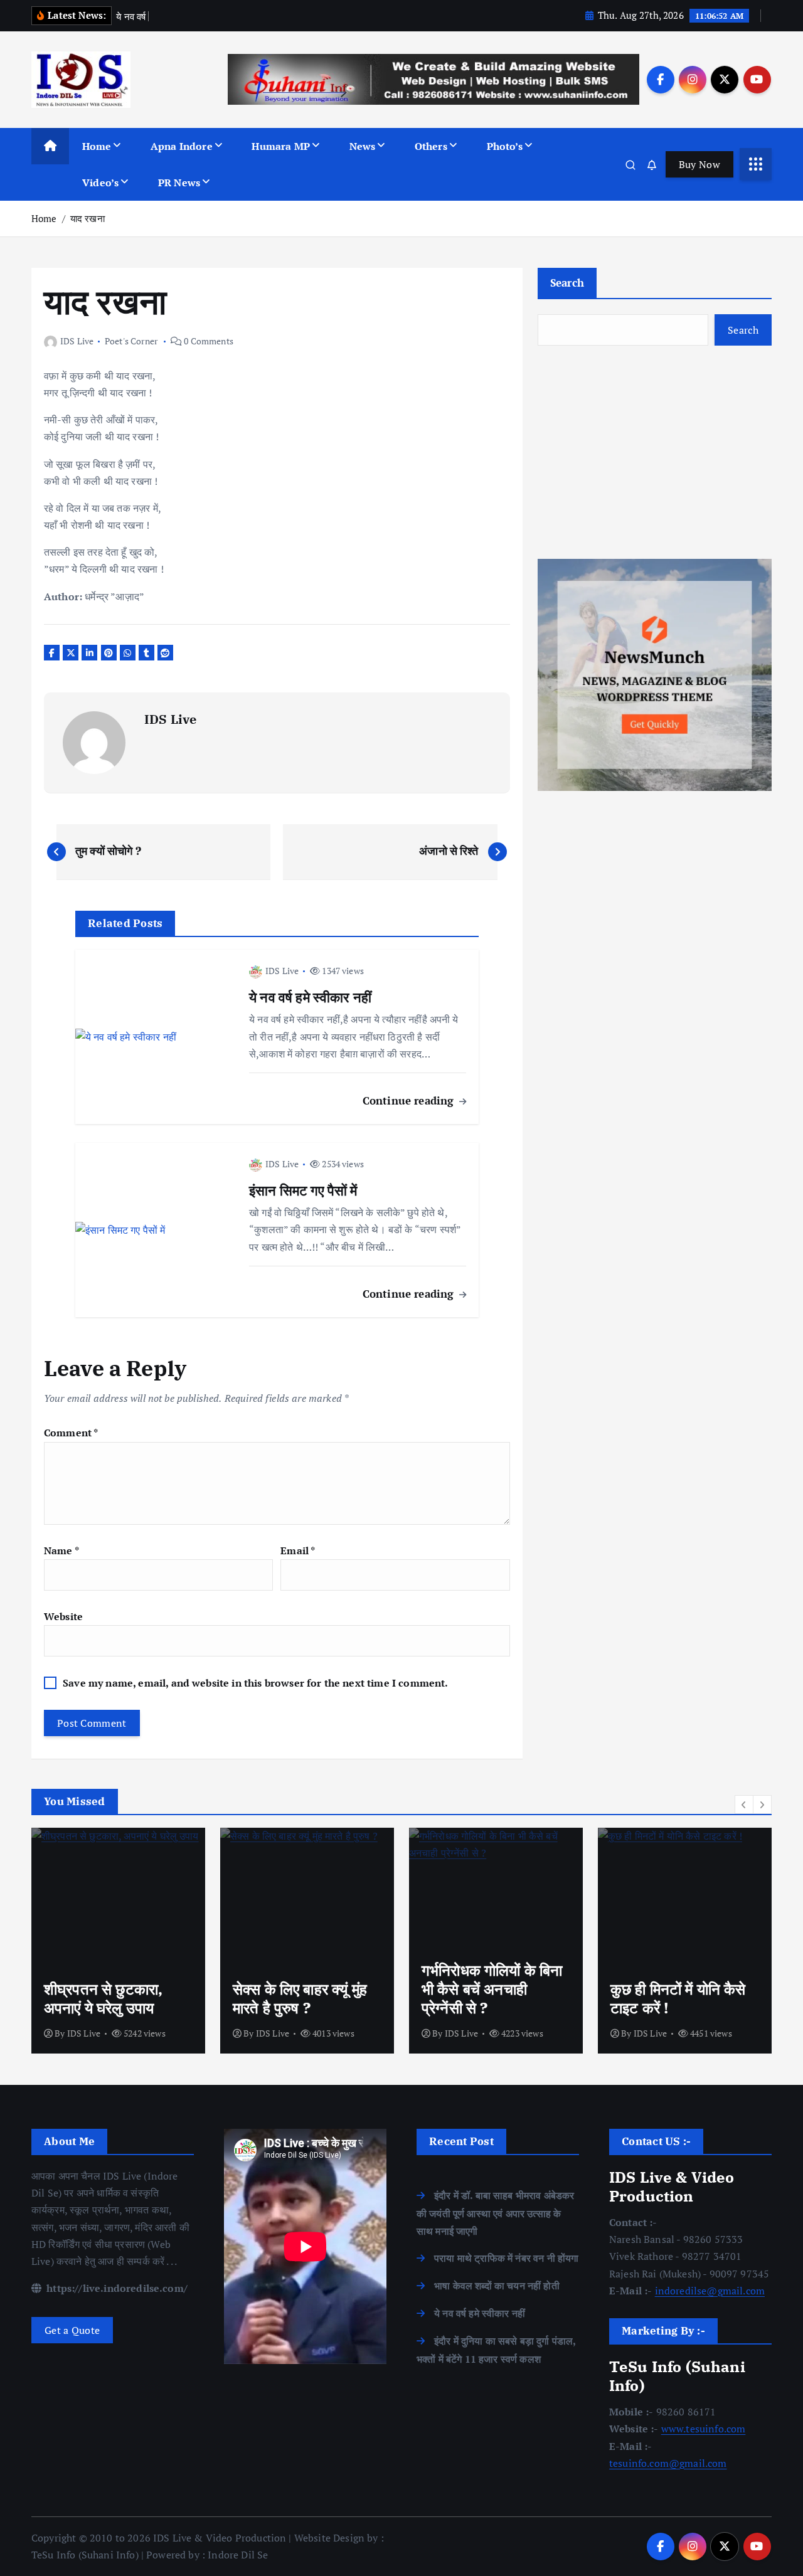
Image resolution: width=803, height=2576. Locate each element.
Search (567, 283)
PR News (179, 183)
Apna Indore (182, 146)
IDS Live (77, 341)
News (363, 146)
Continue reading (410, 1100)
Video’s (100, 183)
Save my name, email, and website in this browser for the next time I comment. (255, 1683)
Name (61, 1550)
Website (63, 1616)
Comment (71, 1433)
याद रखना (88, 218)
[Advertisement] (655, 452)
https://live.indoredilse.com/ (116, 2288)
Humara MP (280, 146)
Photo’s (505, 146)
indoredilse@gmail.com (710, 2291)
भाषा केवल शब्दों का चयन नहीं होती (497, 2286)
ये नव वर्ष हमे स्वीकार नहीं (480, 2313)
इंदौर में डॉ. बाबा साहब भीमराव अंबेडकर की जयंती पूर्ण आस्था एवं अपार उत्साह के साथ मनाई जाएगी (495, 2213)
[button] (744, 1805)
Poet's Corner (131, 341)
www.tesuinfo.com (704, 2429)
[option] (118, 1941)
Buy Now (699, 164)
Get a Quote (72, 2330)
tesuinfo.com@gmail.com (668, 2463)
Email (298, 1550)
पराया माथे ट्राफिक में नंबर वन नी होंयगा (506, 2258)
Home (97, 146)
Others (431, 146)
